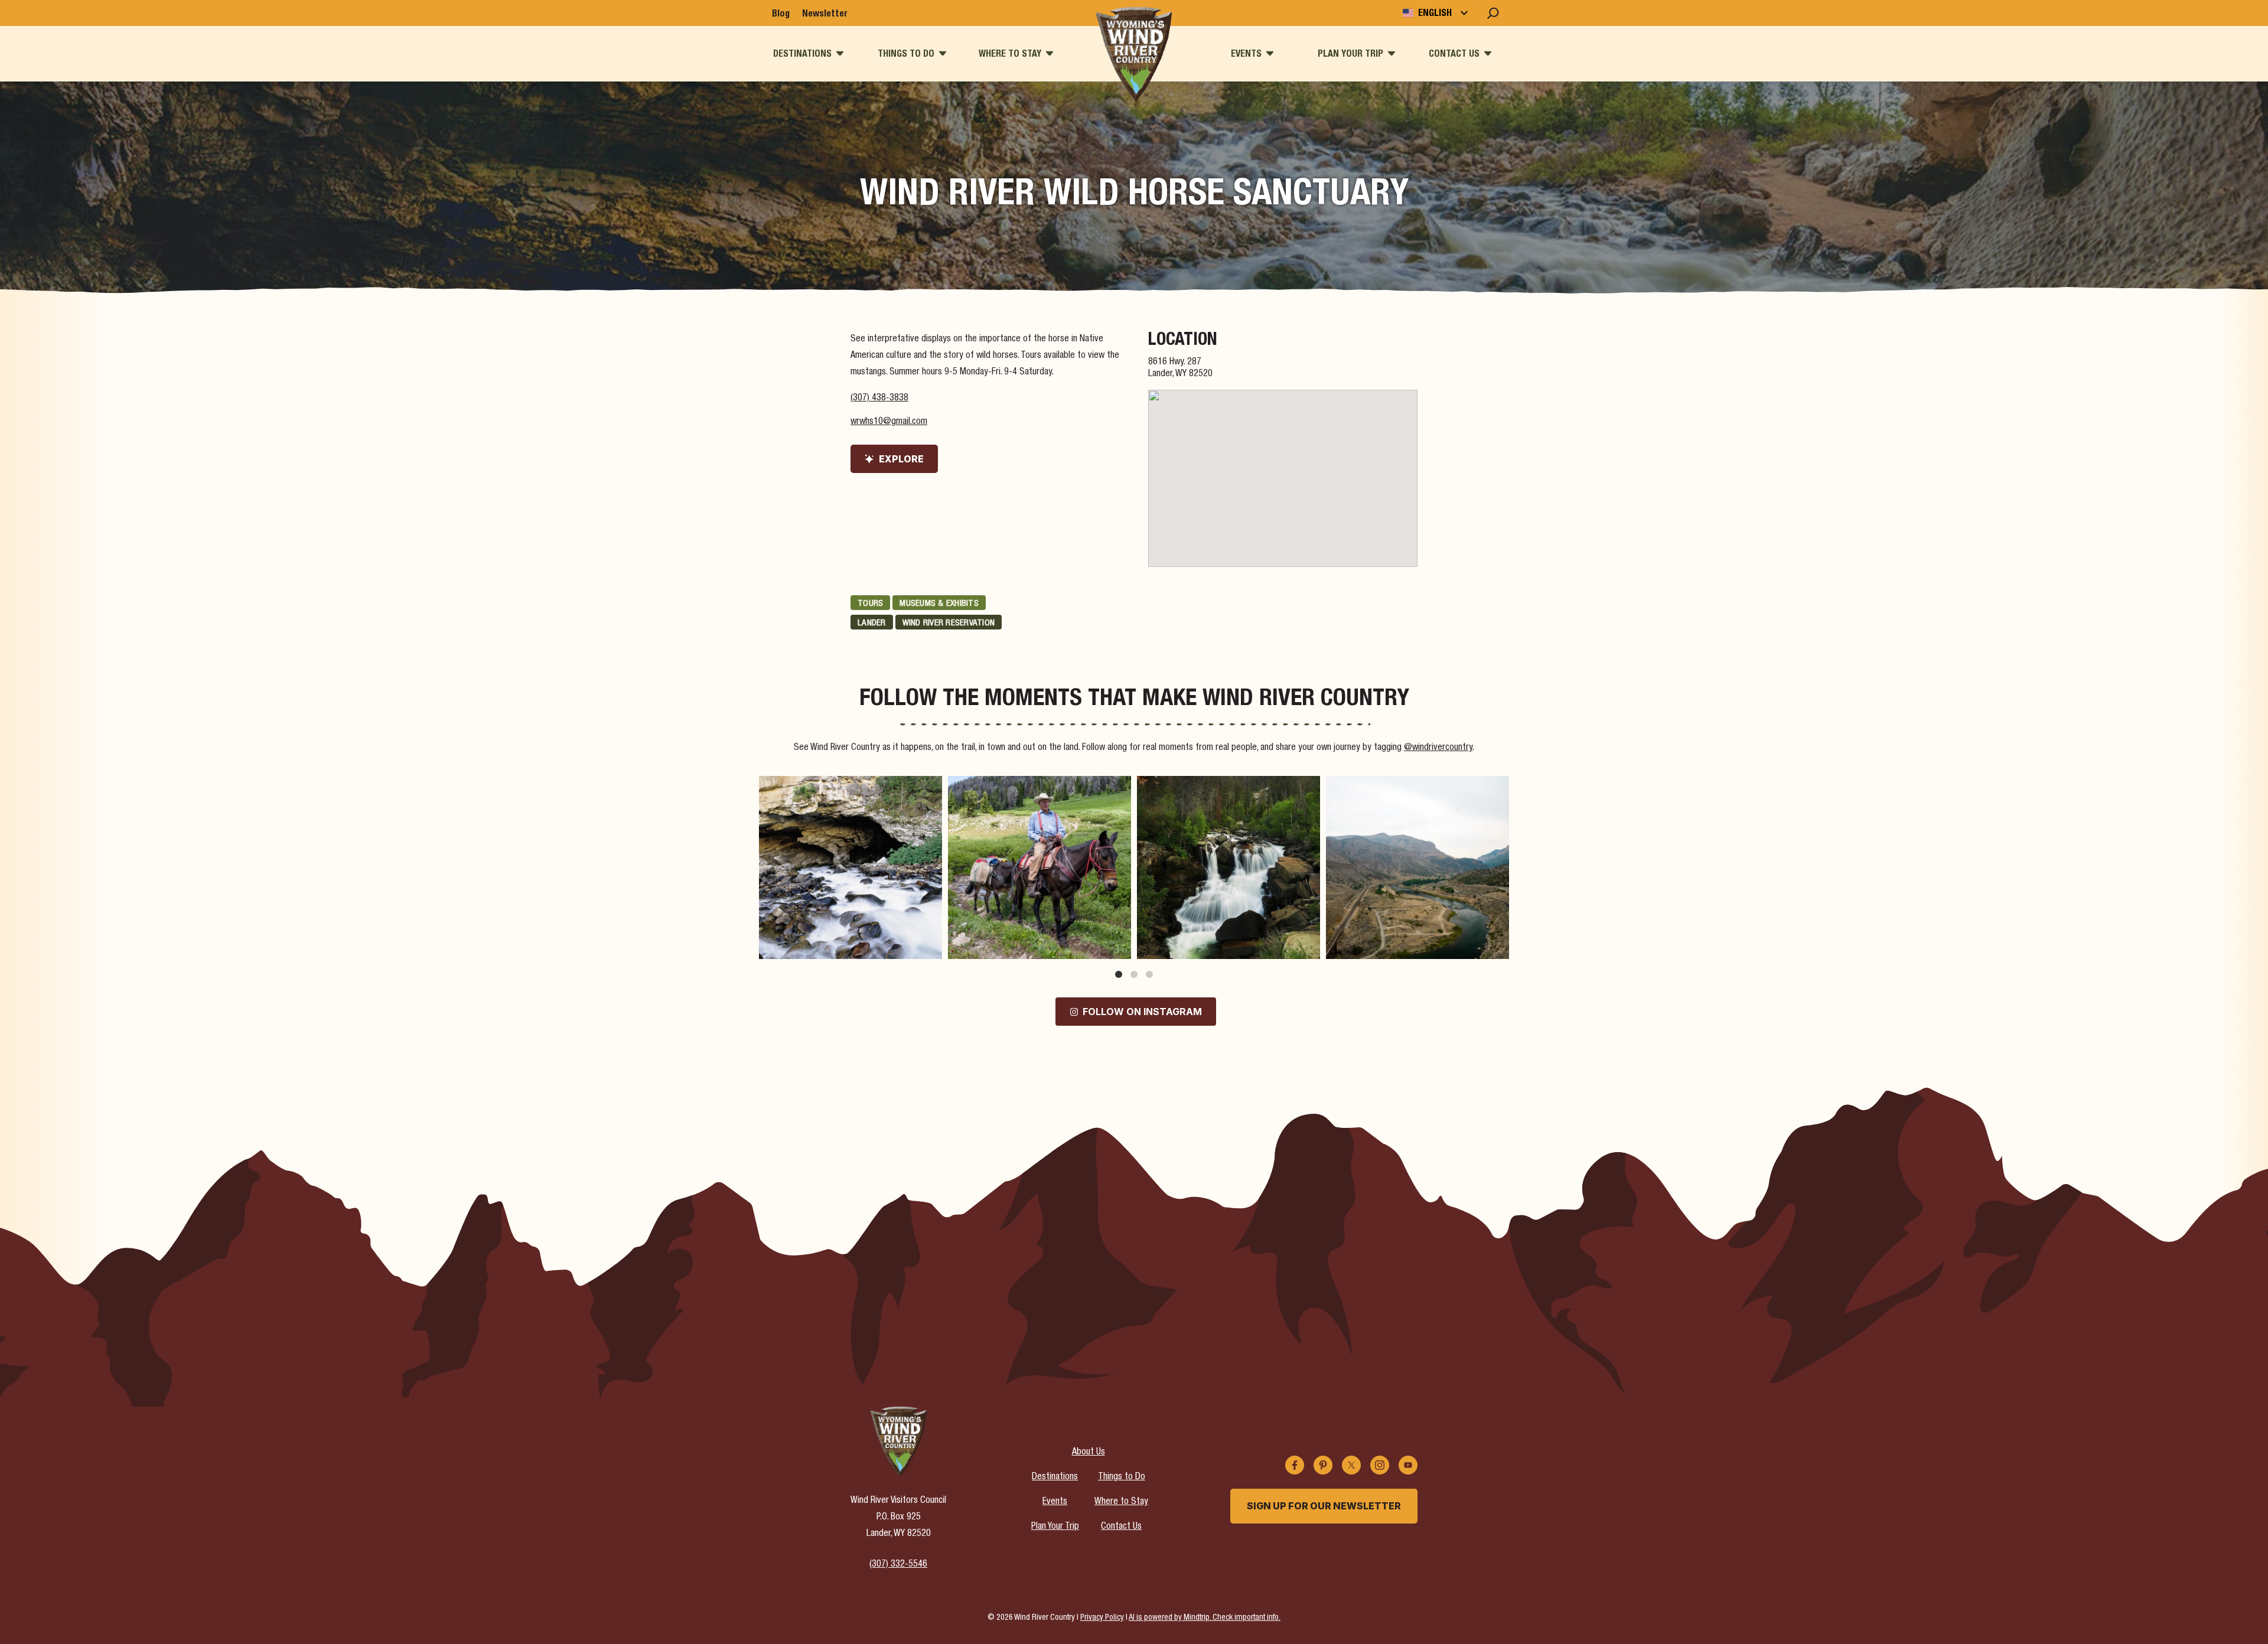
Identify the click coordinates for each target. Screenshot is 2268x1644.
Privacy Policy (1102, 1618)
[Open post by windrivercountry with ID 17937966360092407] (1417, 867)
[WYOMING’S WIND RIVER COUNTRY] (1134, 54)
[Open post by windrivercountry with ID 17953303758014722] (1039, 867)
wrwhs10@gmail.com (889, 422)
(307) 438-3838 (879, 399)
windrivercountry (849, 787)
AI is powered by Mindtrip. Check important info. (1205, 1618)
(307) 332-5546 (898, 1565)
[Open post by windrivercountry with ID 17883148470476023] (1228, 867)
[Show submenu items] (840, 53)
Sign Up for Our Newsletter (1324, 1506)
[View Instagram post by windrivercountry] (930, 945)
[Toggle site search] (1493, 13)
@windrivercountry (1438, 748)
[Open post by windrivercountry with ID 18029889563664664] (850, 867)
